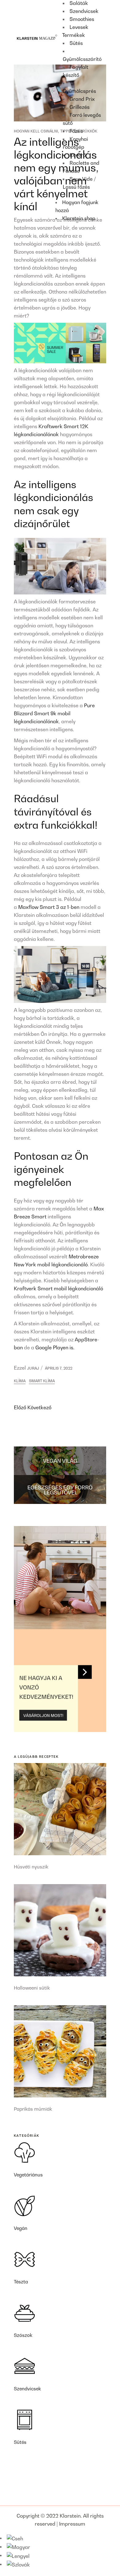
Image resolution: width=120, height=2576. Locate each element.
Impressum (72, 2524)
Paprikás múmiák (33, 2109)
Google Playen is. (55, 1347)
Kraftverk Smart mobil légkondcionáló (58, 1288)
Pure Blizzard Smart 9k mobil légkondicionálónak (54, 713)
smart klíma (42, 1381)
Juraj (33, 1368)
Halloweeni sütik (32, 1988)
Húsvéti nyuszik (31, 1867)
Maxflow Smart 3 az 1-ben (49, 907)
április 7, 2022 (59, 1368)
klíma (20, 1381)
